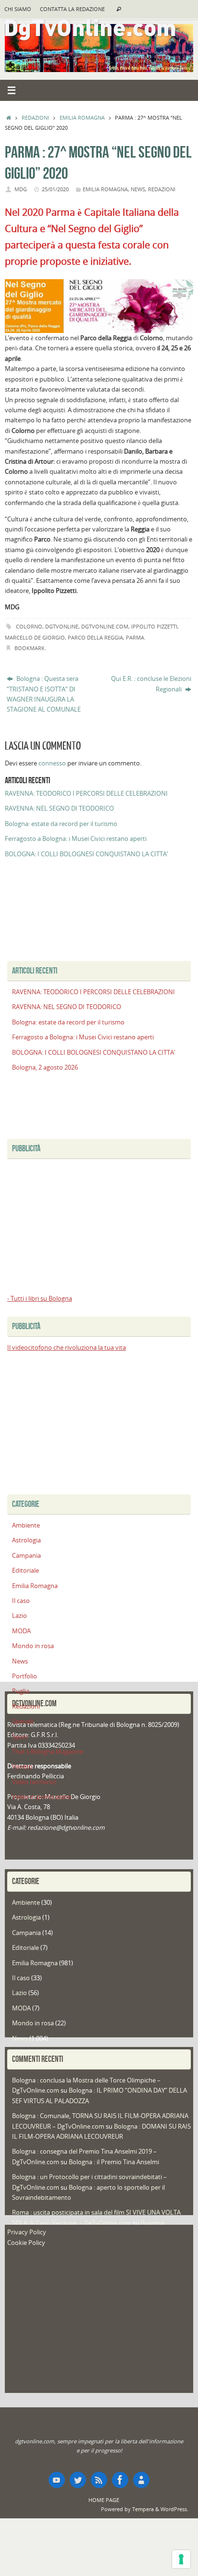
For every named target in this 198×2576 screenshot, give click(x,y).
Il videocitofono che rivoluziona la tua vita (67, 1348)
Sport (20, 1737)
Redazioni (35, 117)
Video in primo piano (42, 1797)
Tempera (143, 2509)
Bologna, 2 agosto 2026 (45, 1067)
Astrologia (26, 1540)
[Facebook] (120, 2480)
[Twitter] (78, 2480)
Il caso (21, 1601)
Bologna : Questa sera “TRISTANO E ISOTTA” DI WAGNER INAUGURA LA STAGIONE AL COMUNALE (44, 694)
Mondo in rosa (33, 1646)
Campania (26, 1556)
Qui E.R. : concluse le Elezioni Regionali (151, 684)
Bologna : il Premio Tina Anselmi (114, 2162)
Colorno (29, 626)
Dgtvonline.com (105, 626)
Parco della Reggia (95, 637)
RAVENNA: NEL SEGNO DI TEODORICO (59, 808)
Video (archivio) (34, 1782)
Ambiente (26, 1525)
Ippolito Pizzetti (154, 626)
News (138, 189)
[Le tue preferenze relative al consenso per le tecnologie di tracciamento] (181, 2559)
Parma (135, 637)
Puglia (21, 1691)
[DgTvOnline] (57, 2480)
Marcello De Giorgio (35, 637)
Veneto (22, 1767)
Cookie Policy (26, 2243)
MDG (21, 189)
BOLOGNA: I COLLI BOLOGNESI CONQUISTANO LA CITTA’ (86, 854)
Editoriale (25, 1571)
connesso (52, 763)
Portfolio (25, 1676)
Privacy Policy (27, 2232)
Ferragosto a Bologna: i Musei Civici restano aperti (76, 839)
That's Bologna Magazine (48, 1752)
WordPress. (174, 2509)
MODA (21, 1631)
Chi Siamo (18, 9)
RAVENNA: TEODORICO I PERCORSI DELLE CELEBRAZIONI (86, 794)
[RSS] (99, 2480)
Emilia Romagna (82, 117)
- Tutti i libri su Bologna (40, 1299)
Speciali (23, 1721)
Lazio (19, 1616)
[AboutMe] (141, 2480)
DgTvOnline (62, 626)
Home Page (104, 2500)
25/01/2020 (55, 189)
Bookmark (30, 648)
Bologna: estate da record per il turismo (61, 824)
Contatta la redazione (72, 9)
